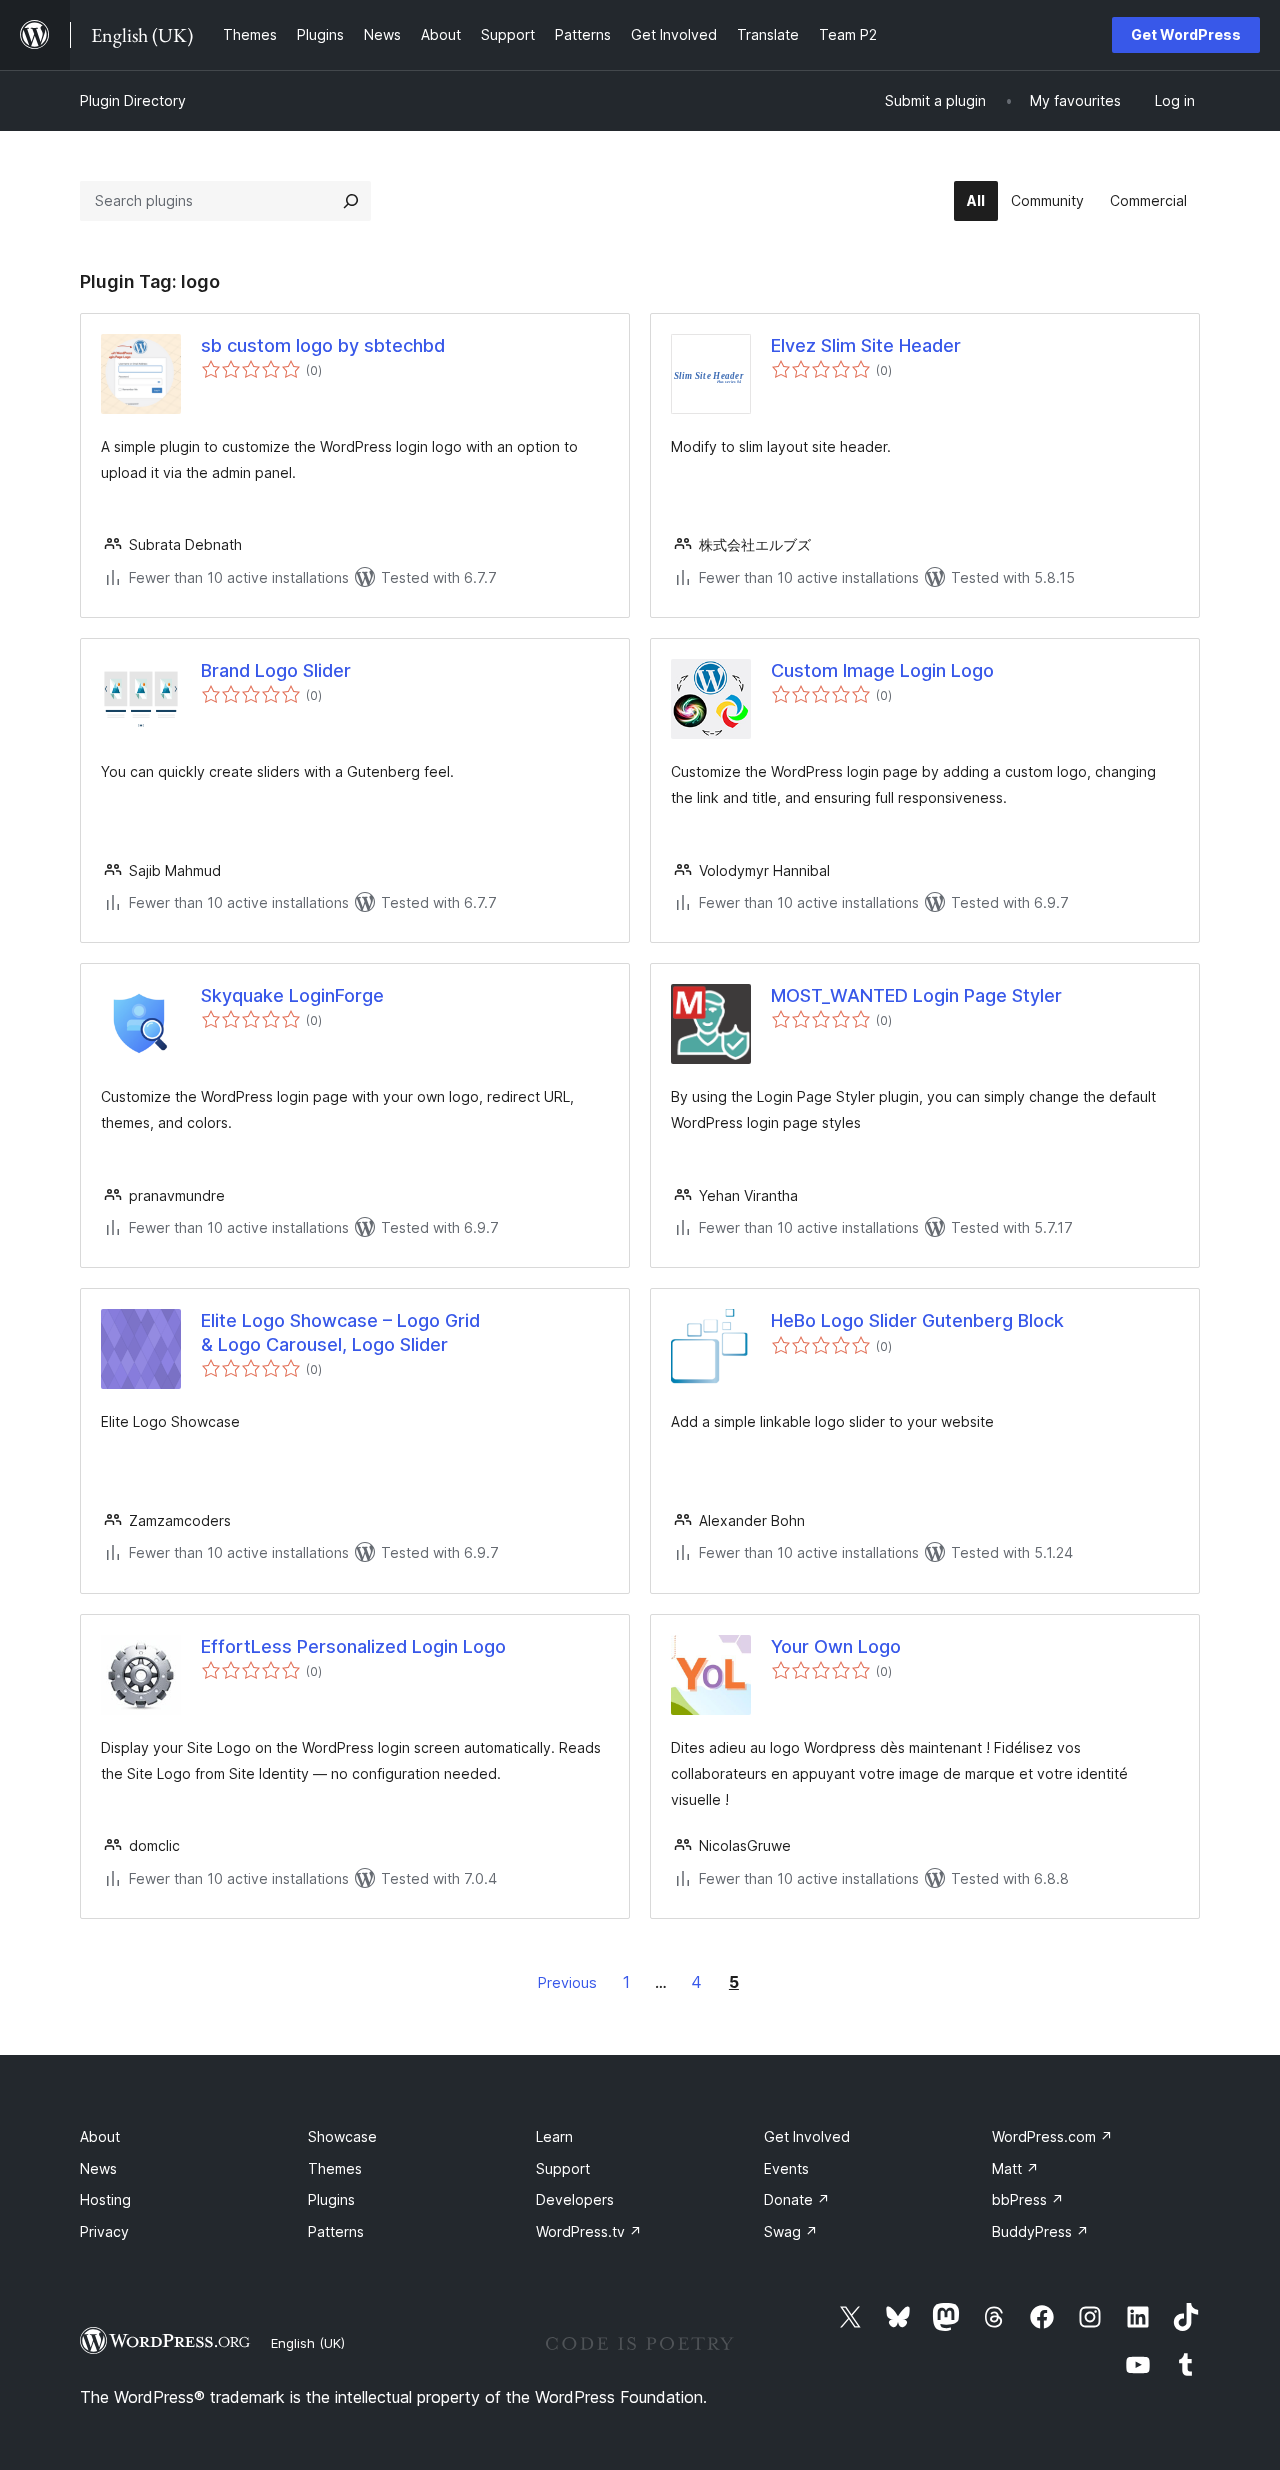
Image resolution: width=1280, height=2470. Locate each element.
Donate (797, 2199)
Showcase (342, 2136)
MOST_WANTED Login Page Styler (916, 995)
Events (786, 2168)
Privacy (104, 2231)
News (98, 2168)
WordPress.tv (589, 2231)
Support (563, 2168)
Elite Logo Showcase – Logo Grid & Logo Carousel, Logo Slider (340, 1332)
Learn (554, 2136)
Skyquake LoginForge (292, 995)
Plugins (331, 2199)
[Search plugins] (351, 201)
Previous (567, 1982)
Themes (335, 2168)
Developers (575, 2199)
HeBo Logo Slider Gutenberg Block (917, 1320)
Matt (1015, 2168)
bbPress (1028, 2199)
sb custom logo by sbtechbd (323, 345)
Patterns (336, 2231)
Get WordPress (1186, 34)
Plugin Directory (133, 100)
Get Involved (807, 2136)
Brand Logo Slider (276, 670)
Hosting (105, 2199)
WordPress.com (1052, 2136)
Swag (791, 2231)
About (100, 2136)
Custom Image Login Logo (882, 670)
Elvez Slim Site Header (866, 345)
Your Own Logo (836, 1646)
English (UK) (308, 2343)
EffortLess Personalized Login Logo (353, 1646)
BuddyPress (1040, 2231)
